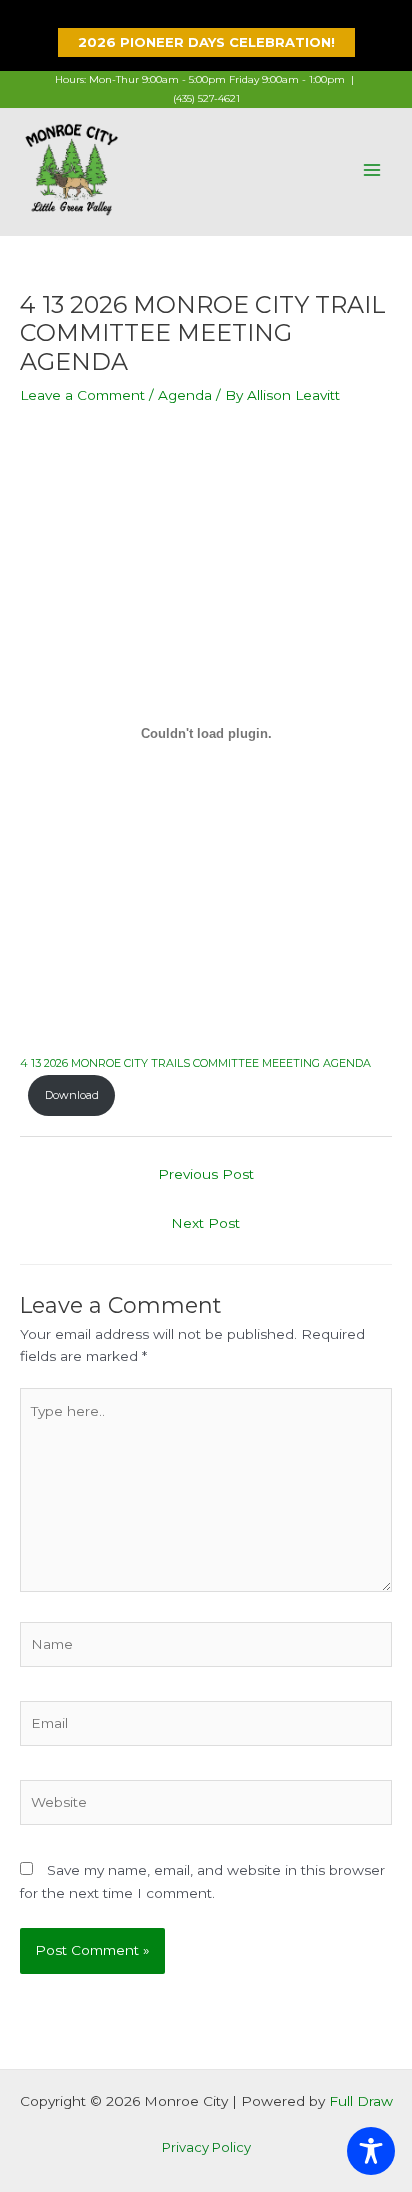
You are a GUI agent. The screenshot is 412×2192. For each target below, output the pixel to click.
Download (72, 1095)
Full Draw (361, 2101)
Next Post (205, 1223)
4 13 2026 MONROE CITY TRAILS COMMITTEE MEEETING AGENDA (195, 1063)
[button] (206, 42)
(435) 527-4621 (206, 98)
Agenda (185, 395)
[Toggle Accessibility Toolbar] (371, 2151)
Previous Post (206, 1174)
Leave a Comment (82, 395)
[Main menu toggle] (372, 169)
